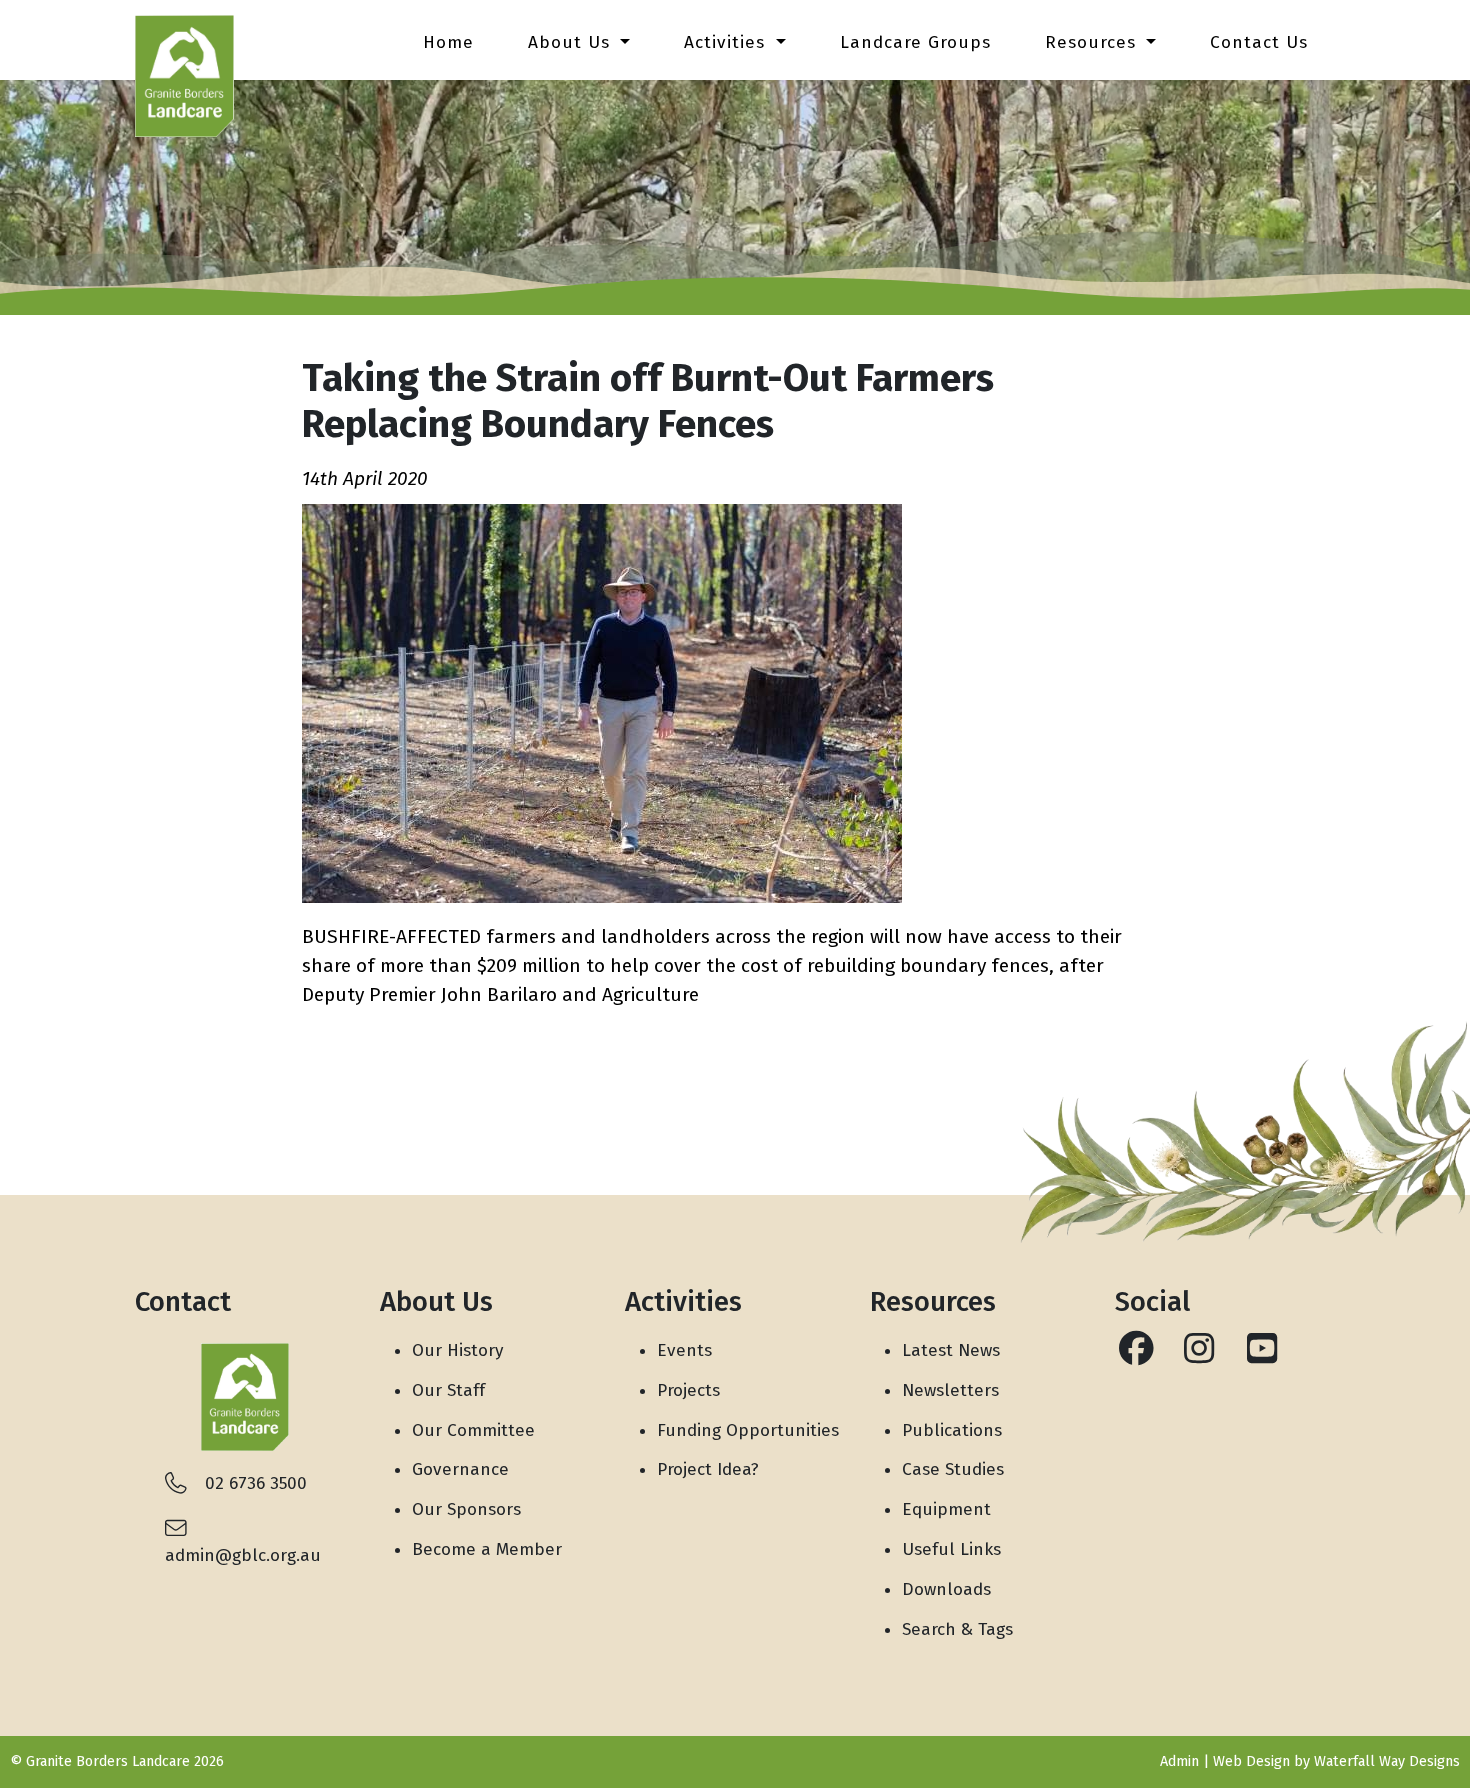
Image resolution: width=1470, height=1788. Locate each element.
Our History (458, 1350)
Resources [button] (1093, 42)
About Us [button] (572, 42)
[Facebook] (1136, 1355)
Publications (952, 1430)
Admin (1179, 1761)
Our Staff (448, 1390)
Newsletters (950, 1390)
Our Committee (473, 1430)
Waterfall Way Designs (1387, 1761)
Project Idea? (708, 1469)
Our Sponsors (466, 1509)
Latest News (951, 1350)
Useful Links (951, 1549)
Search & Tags (957, 1629)
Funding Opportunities (748, 1430)
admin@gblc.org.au (243, 1555)
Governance (460, 1469)
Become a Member (487, 1549)
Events (684, 1350)
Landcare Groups (915, 42)
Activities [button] (727, 42)
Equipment (946, 1509)
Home (448, 42)
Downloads (946, 1589)
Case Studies (953, 1469)
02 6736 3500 (256, 1483)
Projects (688, 1390)
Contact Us (1259, 42)
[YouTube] (1262, 1355)
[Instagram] (1199, 1355)
